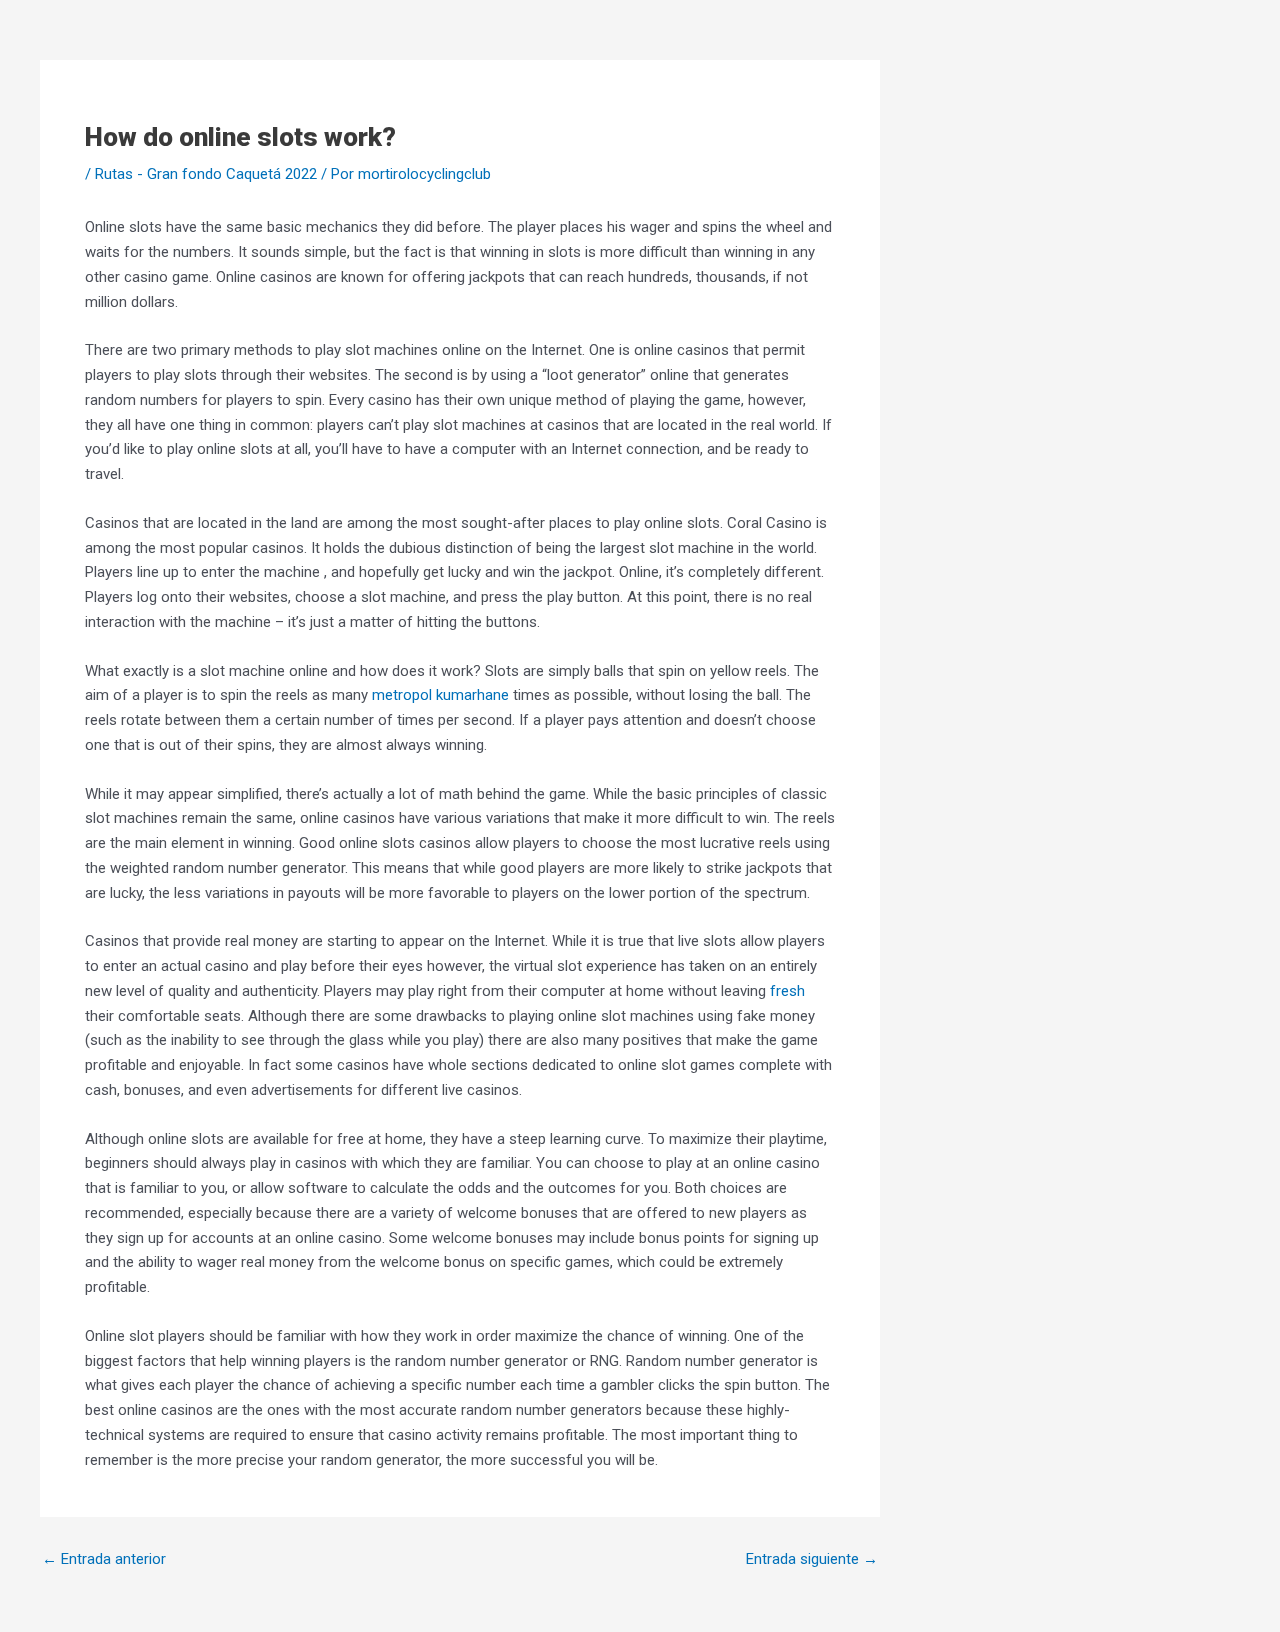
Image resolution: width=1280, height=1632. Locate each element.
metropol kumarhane (440, 695)
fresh (787, 991)
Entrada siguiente (812, 1559)
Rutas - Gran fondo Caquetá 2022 (206, 174)
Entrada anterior (104, 1559)
